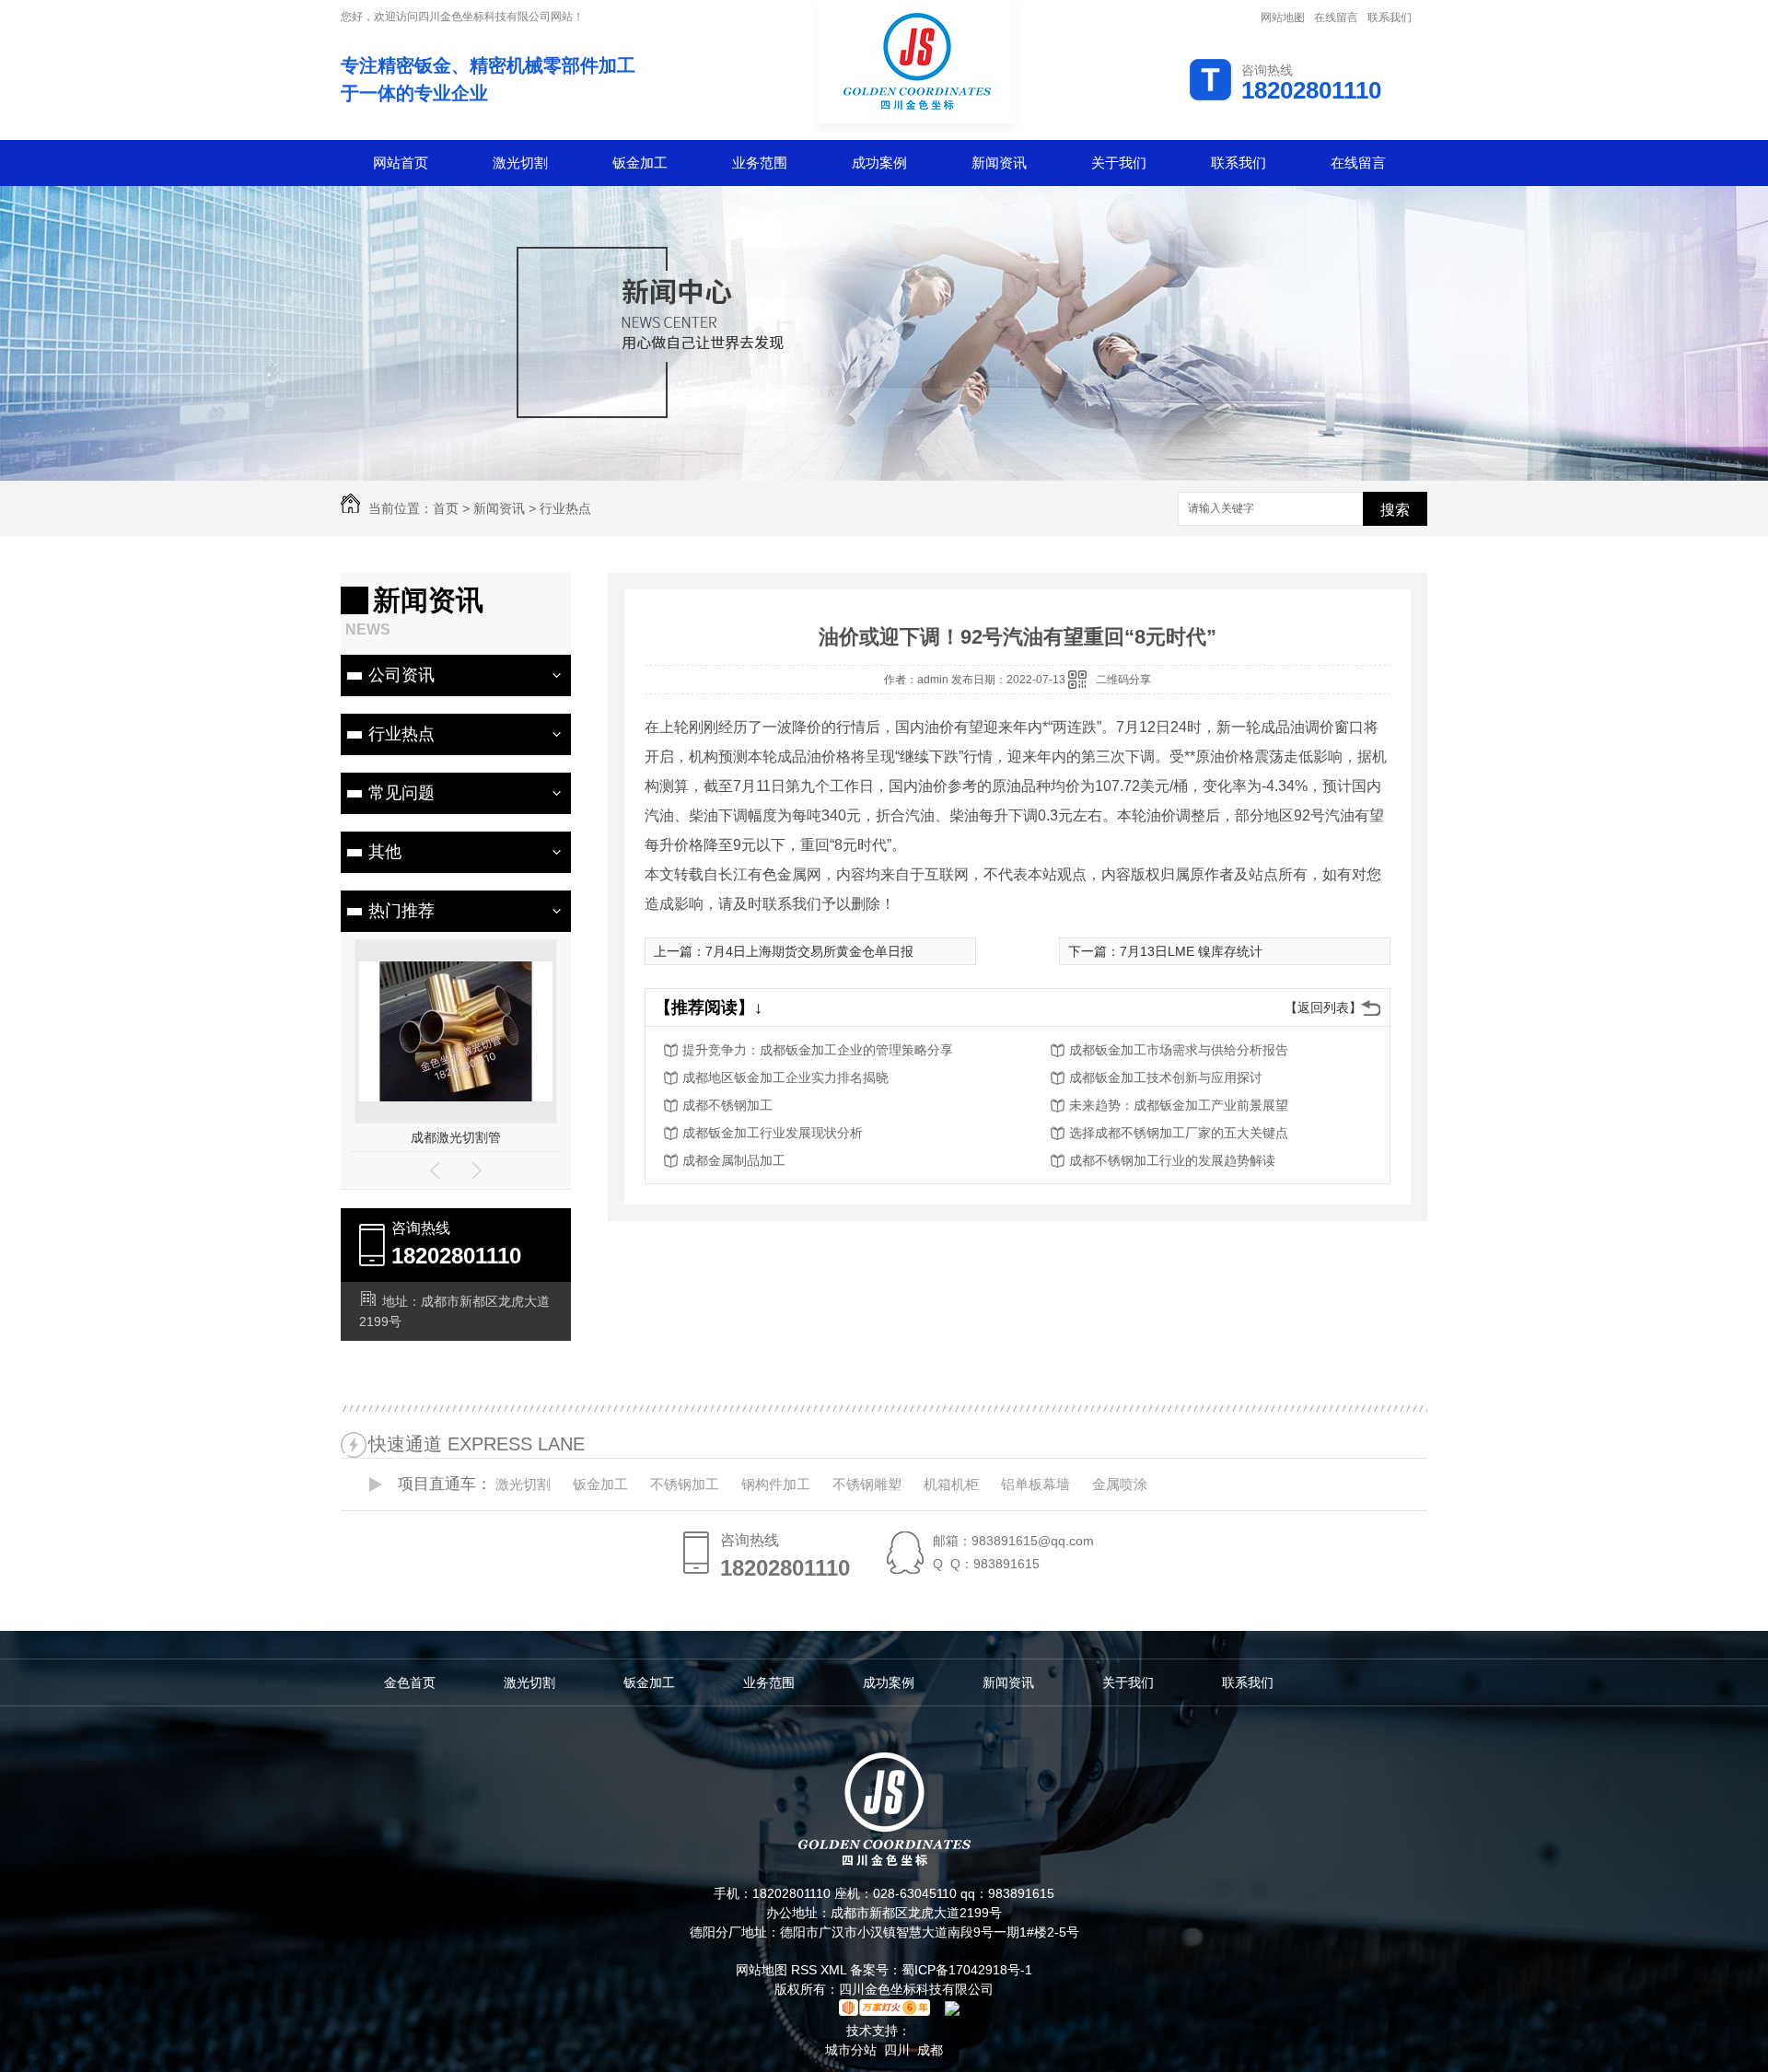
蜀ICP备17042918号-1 (967, 1970)
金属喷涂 (1120, 1484)
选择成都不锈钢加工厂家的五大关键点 (1179, 1133)
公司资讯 (401, 675)
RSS (806, 1970)
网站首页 (401, 163)
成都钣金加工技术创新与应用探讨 (1166, 1077)
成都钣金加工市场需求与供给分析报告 (1179, 1050)
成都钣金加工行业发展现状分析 (773, 1133)
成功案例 (879, 163)
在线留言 (1336, 17)
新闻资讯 (999, 163)
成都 (930, 2050)
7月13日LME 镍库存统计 (1191, 951)
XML (835, 1970)
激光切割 (520, 163)
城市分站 (851, 2050)
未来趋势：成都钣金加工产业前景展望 (1179, 1105)
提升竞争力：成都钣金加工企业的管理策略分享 (818, 1050)
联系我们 (1390, 17)
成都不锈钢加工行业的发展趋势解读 (1172, 1160)
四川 (897, 2050)
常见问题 (401, 793)
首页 (446, 508)
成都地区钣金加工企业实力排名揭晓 (785, 1077)
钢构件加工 (776, 1484)
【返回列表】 (1323, 1007)
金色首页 (410, 1682)
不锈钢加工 (685, 1484)
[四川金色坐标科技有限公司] (917, 126)
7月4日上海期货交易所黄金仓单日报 (809, 951)
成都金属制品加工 (734, 1160)
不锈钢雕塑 (867, 1484)
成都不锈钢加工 (727, 1105)
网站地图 (1283, 17)
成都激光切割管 (456, 1137)
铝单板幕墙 (1035, 1484)
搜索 (1395, 510)
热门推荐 (401, 911)
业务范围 (760, 163)
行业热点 (565, 508)
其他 (385, 852)
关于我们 (1119, 163)
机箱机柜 (951, 1484)
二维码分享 (1123, 680)
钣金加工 (640, 163)
